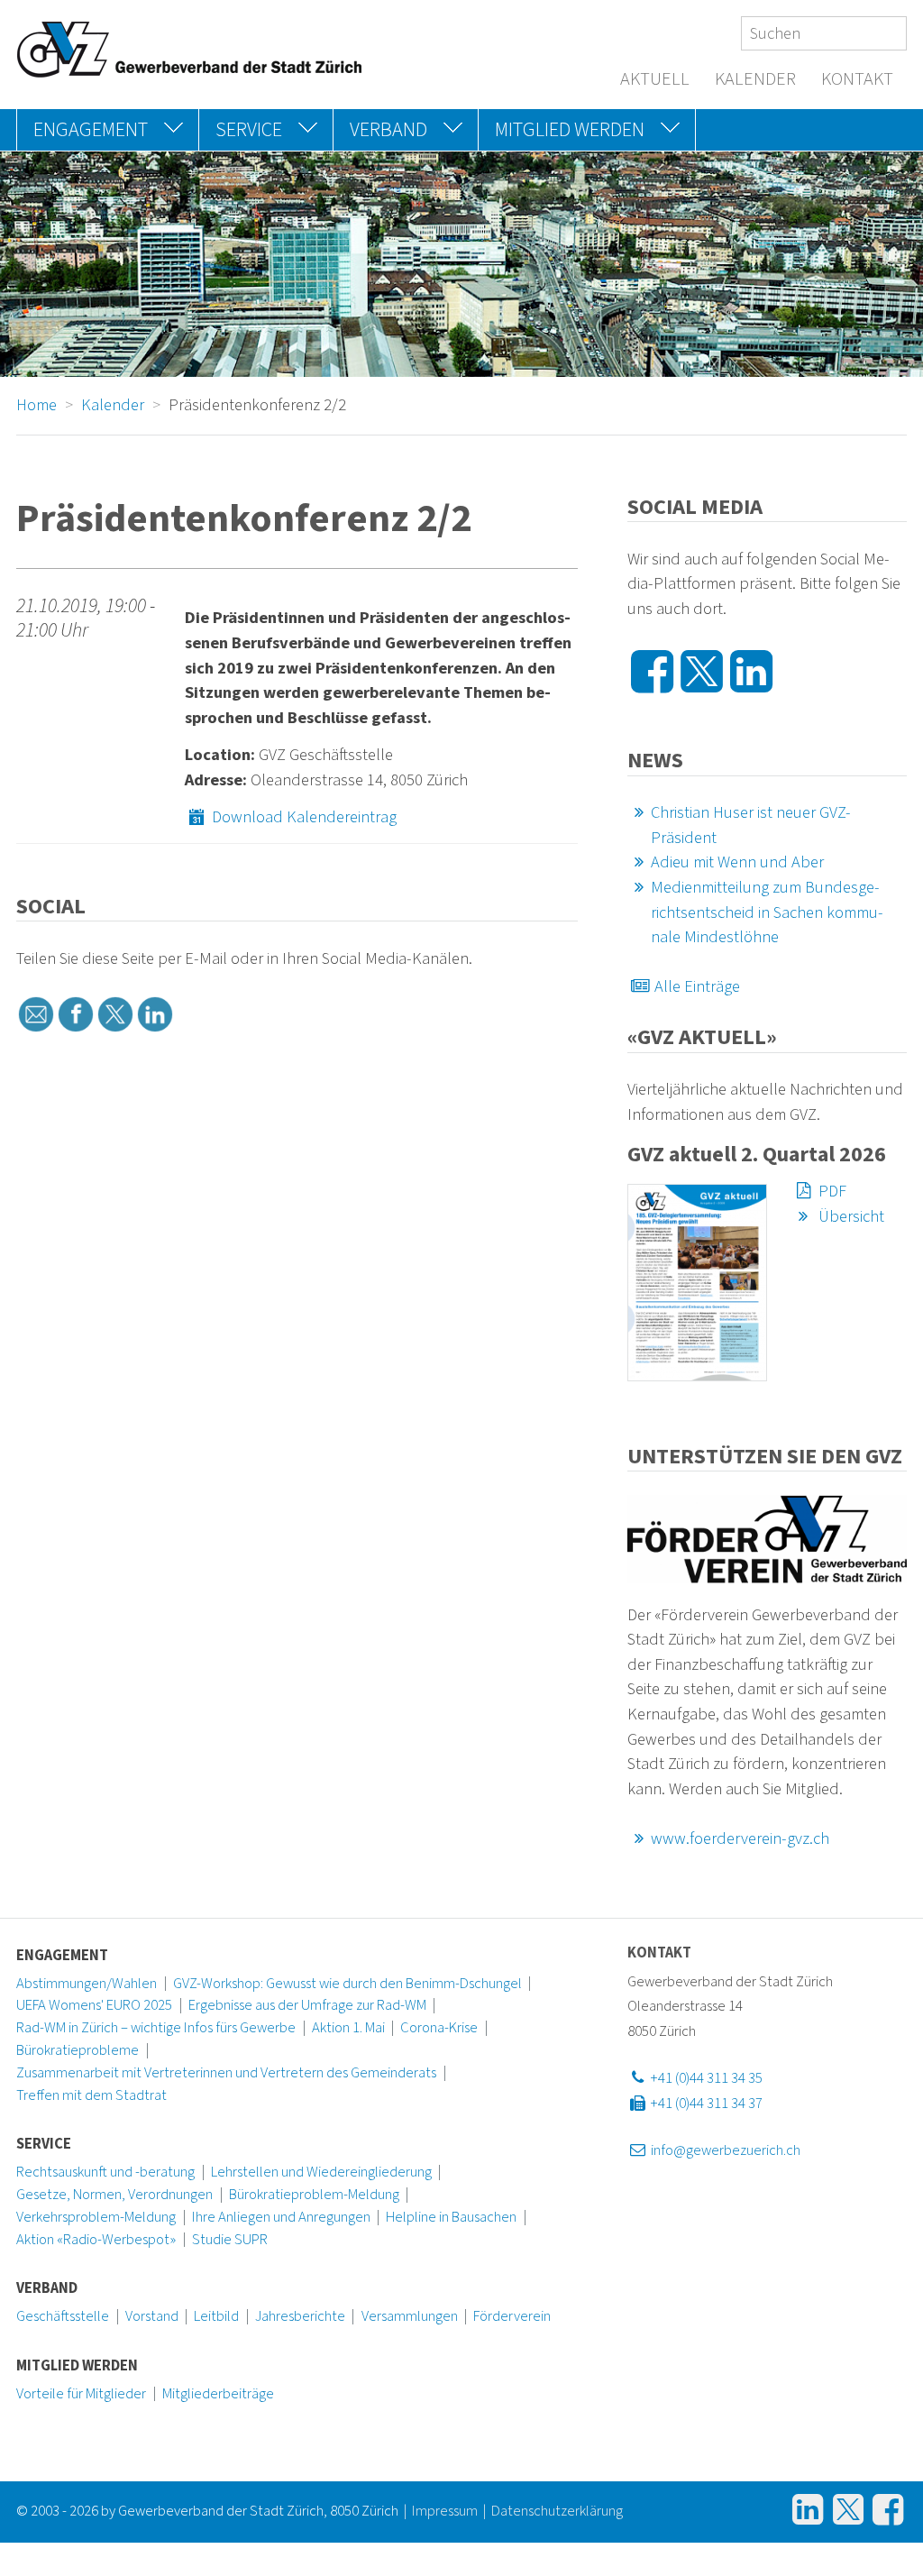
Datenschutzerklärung (557, 2511)
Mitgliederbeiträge (218, 2394)
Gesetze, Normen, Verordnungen (114, 2195)
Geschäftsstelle (63, 2316)
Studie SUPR (230, 2240)
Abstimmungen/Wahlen (87, 1984)
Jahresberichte (300, 2316)
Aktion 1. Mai (348, 2028)
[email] (36, 1014)
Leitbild (216, 2316)
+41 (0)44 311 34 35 (705, 2078)
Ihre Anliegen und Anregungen (281, 2217)
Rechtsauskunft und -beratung (105, 2172)
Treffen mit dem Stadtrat (91, 2095)
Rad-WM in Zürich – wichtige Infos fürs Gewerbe (156, 2028)
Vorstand (152, 2316)
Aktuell (655, 79)
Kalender (755, 79)
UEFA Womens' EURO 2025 (94, 2005)
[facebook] (76, 1014)
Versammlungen (410, 2316)
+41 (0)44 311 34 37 (705, 2104)
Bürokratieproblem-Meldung (314, 2195)
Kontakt (857, 79)
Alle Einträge (695, 986)
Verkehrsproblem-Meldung (96, 2217)
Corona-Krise (439, 2028)
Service (44, 2144)
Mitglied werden (77, 2366)
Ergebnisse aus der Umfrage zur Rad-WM (307, 2005)
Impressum (445, 2511)
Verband (47, 2288)
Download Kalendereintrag (302, 817)
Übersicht (850, 1216)
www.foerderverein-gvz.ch (740, 1838)
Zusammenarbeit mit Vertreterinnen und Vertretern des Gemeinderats (226, 2073)
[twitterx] (115, 1014)
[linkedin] (155, 1014)
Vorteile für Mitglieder (81, 2394)
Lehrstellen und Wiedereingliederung (321, 2172)
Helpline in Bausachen (451, 2217)
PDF (831, 1191)
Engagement (62, 1956)
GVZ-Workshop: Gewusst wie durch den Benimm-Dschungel (347, 1984)
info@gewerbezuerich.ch (724, 2150)
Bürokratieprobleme (78, 2050)
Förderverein (512, 2316)
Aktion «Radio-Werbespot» (96, 2240)
